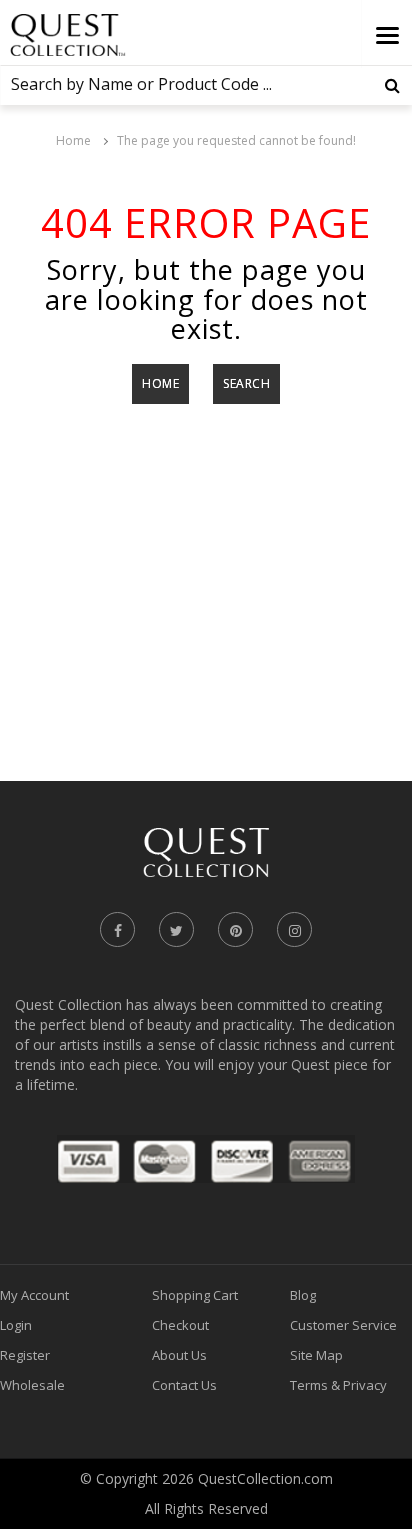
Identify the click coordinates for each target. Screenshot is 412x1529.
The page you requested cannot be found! (236, 140)
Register (25, 1355)
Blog (303, 1295)
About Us (179, 1355)
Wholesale (32, 1385)
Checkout (180, 1325)
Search (246, 383)
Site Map (316, 1355)
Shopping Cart (195, 1295)
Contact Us (184, 1385)
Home (73, 140)
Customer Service (343, 1325)
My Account (34, 1295)
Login (16, 1325)
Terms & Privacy (338, 1385)
